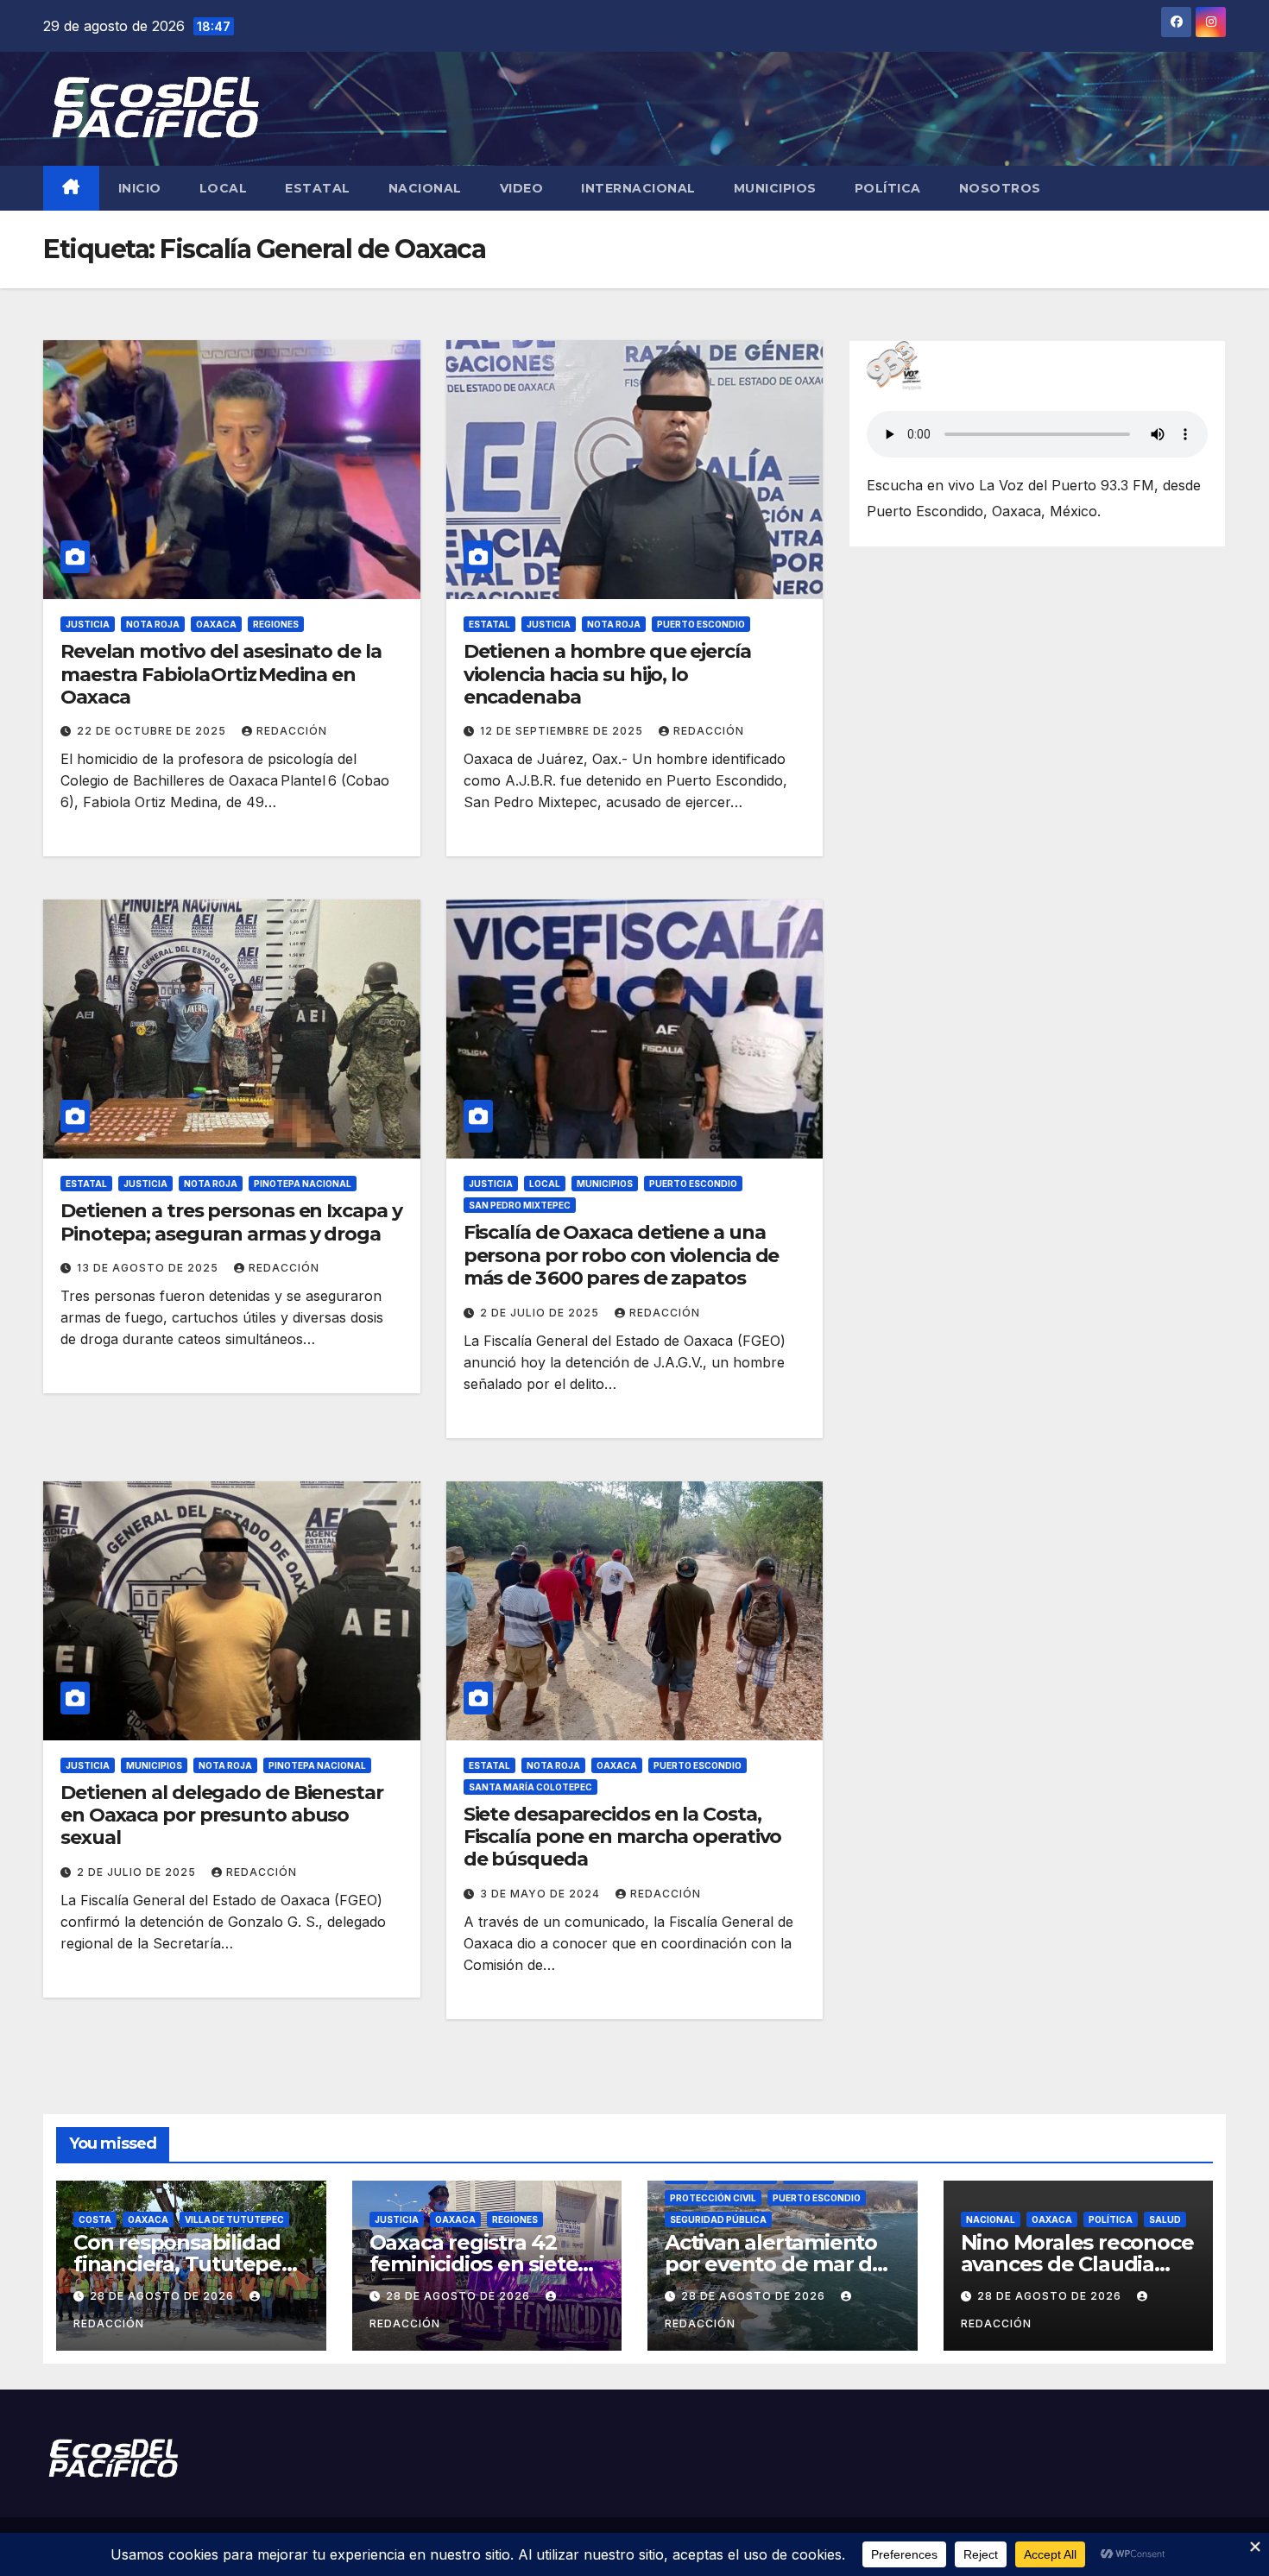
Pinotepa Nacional (303, 1184)
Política (888, 188)
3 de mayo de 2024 (542, 1894)
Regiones (276, 624)
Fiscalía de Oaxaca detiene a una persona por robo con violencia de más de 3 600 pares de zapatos (622, 1255)
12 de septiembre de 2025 (563, 731)
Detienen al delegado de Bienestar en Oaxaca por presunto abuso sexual (222, 1815)
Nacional (425, 188)
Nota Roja (153, 624)
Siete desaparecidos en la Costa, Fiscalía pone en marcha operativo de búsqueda (623, 1837)
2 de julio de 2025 (541, 1313)
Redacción (292, 731)
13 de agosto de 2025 (149, 1268)
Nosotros (1000, 188)
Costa (95, 2219)
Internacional (638, 188)
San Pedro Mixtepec (520, 1205)
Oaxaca (216, 624)
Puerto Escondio (701, 624)
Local (224, 188)
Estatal (318, 188)
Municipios (775, 188)
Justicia (88, 624)
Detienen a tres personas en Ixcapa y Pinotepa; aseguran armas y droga (231, 1222)
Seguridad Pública (718, 2219)
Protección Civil (713, 2198)
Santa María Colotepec (530, 1787)
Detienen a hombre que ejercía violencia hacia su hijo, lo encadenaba (607, 674)
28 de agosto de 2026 (164, 2296)
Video (522, 188)
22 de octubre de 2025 (153, 731)
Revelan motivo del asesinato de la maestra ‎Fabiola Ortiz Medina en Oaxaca (221, 674)
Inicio (140, 188)
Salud (1165, 2219)
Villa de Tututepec (234, 2219)
